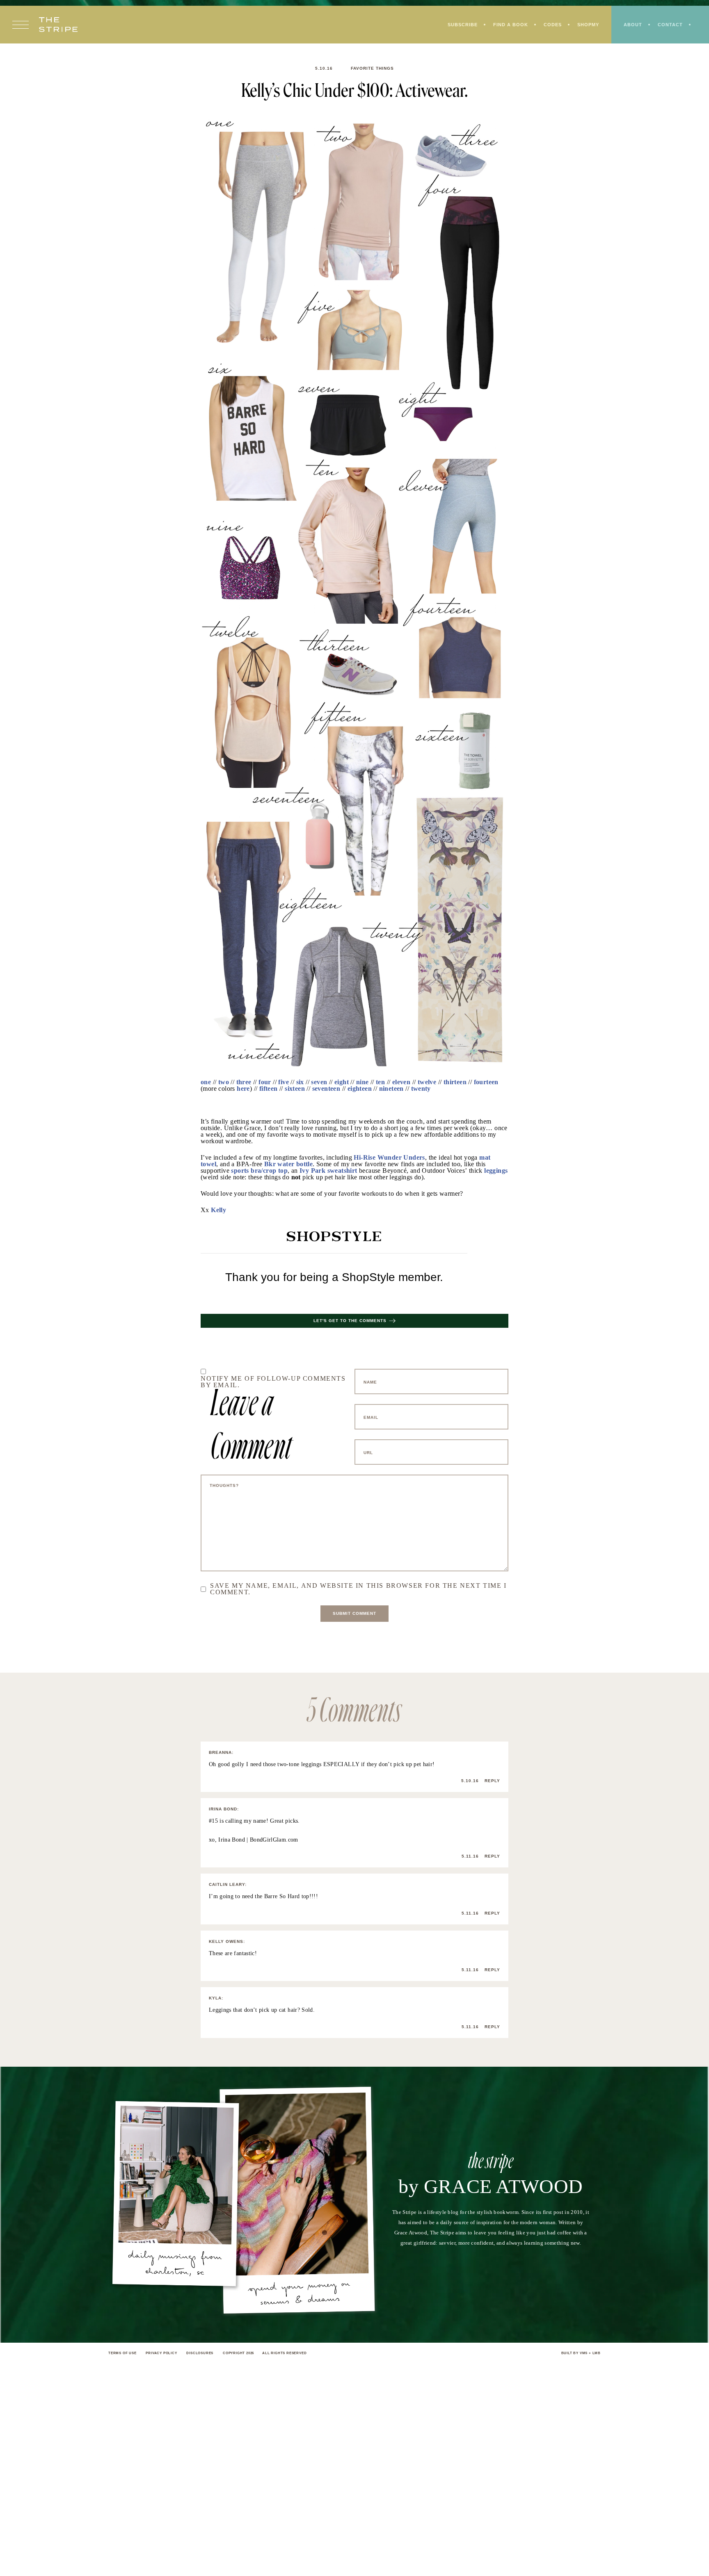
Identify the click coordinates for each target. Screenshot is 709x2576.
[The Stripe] (58, 25)
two (224, 1082)
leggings (496, 1171)
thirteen (455, 1082)
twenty (421, 1089)
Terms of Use (122, 2353)
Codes (553, 25)
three (244, 1082)
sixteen (295, 1089)
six (300, 1082)
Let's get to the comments (350, 1321)
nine (363, 1082)
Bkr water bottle (288, 1164)
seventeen (326, 1089)
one (206, 1082)
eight (342, 1082)
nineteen (391, 1089)
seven (319, 1082)
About (633, 25)
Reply (492, 1781)
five (284, 1082)
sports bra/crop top (259, 1171)
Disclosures (200, 2353)
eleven (401, 1082)
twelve (427, 1082)
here (243, 1089)
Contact (670, 25)
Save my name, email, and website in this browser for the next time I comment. (358, 1589)
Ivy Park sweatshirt (328, 1171)
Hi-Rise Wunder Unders (389, 1157)
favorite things (372, 68)
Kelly (218, 1210)
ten (380, 1082)
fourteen (486, 1082)
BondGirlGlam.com (274, 1840)
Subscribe (463, 25)
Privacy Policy (161, 2353)
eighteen (360, 1089)
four (265, 1082)
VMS (584, 2353)
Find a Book (511, 25)
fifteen (269, 1089)
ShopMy (588, 25)
